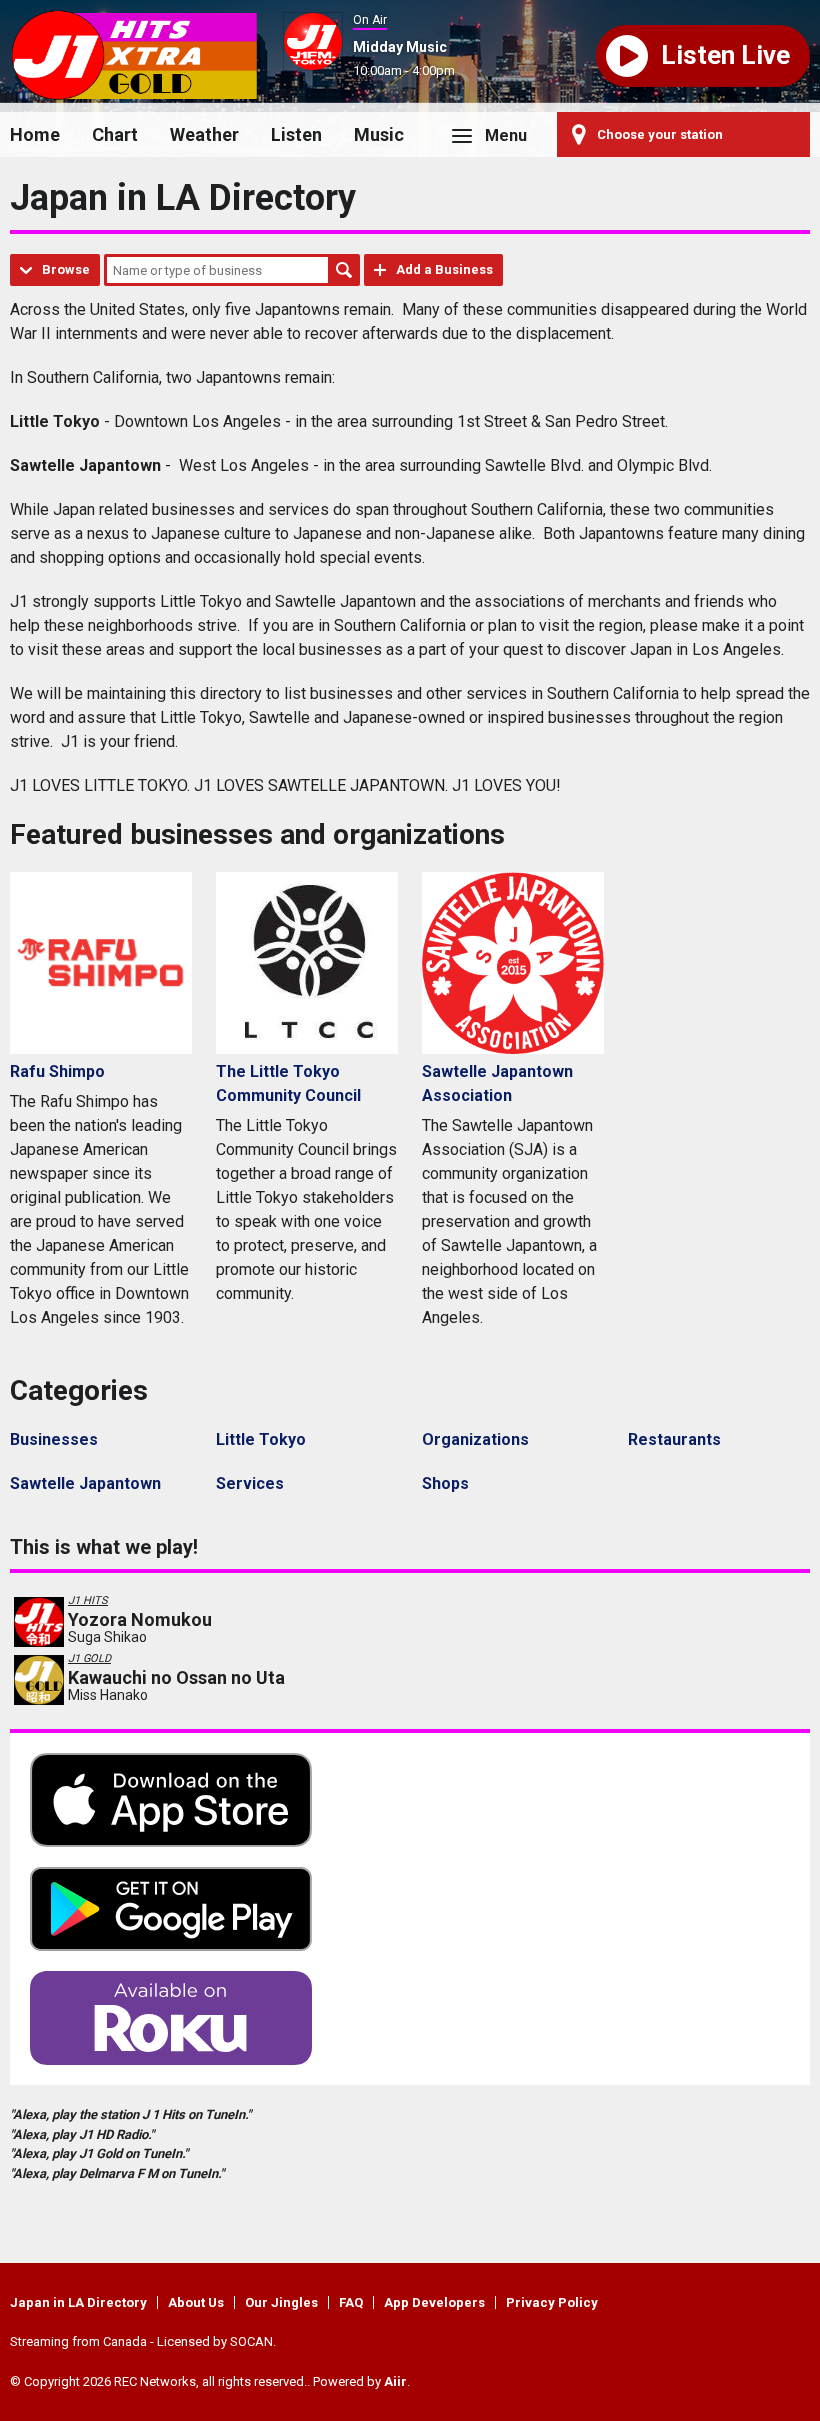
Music (379, 134)
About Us (196, 2302)
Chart (115, 134)
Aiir (395, 2381)
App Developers (434, 2302)
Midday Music (400, 47)
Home (35, 134)
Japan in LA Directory (78, 2302)
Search (344, 270)
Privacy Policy (552, 2302)
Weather (204, 134)
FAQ (351, 2302)
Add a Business (444, 269)
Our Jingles (281, 2302)
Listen (296, 134)
